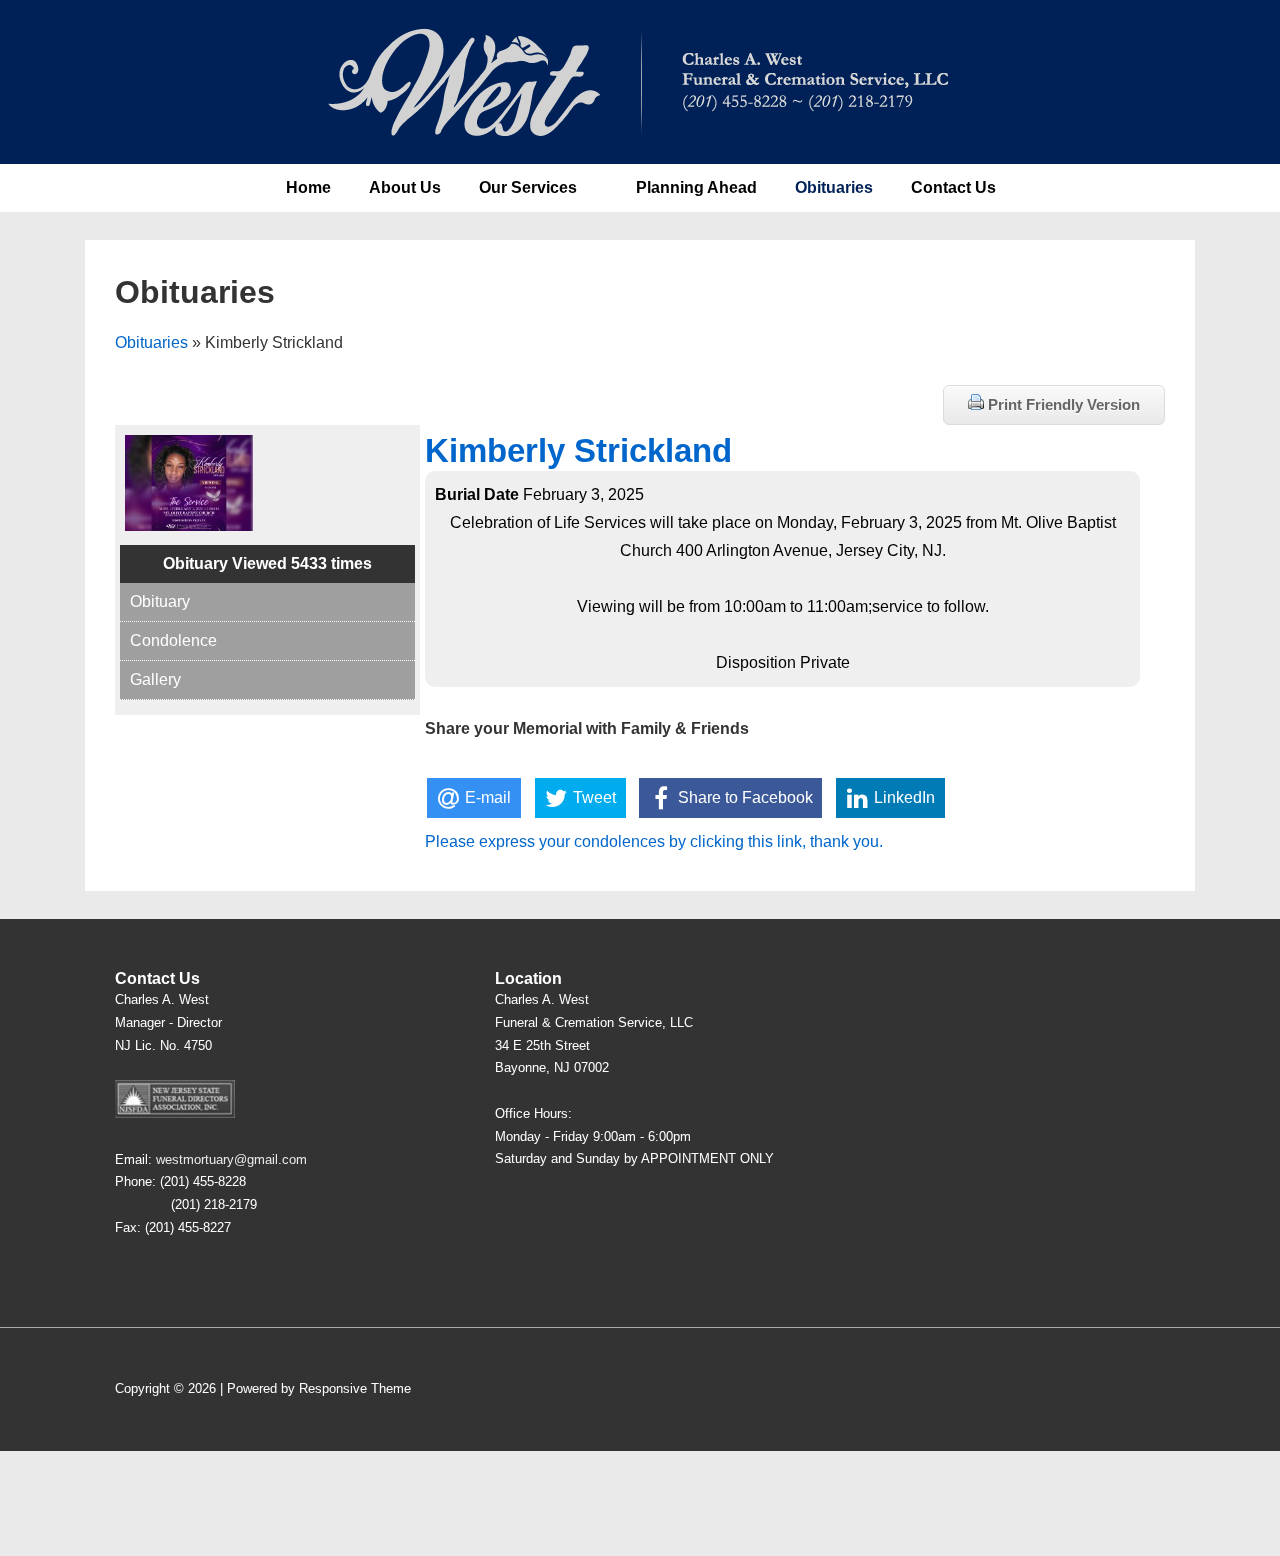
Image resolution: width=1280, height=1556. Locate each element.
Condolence (173, 640)
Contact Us (953, 187)
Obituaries (834, 187)
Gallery (155, 679)
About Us (405, 187)
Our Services (528, 187)
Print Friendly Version (1062, 404)
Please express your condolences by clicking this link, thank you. (654, 841)
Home (308, 187)
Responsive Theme (355, 1388)
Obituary (160, 601)
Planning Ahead (696, 187)
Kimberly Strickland (578, 450)
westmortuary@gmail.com (231, 1159)
